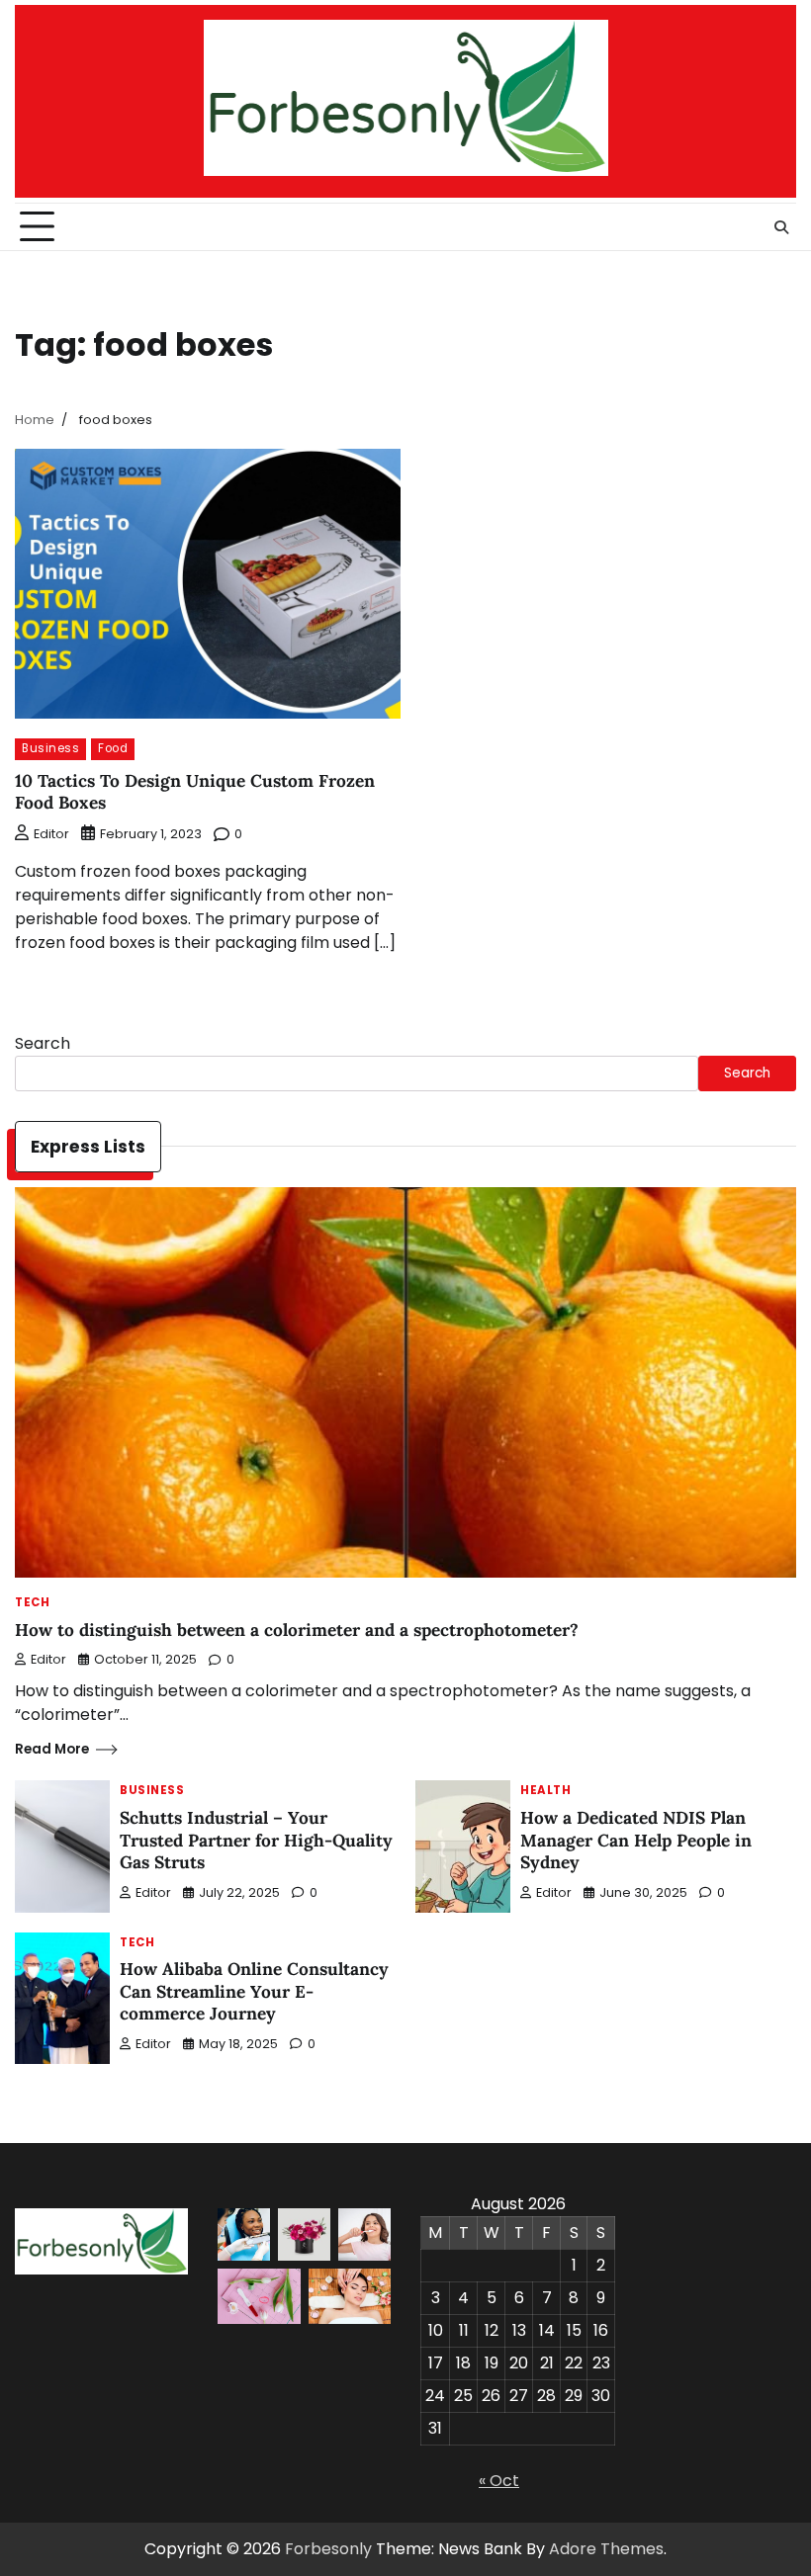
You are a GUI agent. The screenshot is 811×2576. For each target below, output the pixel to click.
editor (51, 834)
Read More (52, 1749)
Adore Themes (606, 2549)
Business (50, 748)
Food (113, 748)
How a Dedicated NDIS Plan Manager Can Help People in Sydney (636, 1840)
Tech (32, 1603)
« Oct (499, 2481)
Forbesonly (328, 2549)
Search (43, 1043)
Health (545, 1791)
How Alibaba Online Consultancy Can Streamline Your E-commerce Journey (254, 1991)
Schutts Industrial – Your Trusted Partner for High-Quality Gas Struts (256, 1840)
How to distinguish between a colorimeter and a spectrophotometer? (297, 1630)
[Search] (781, 227)
